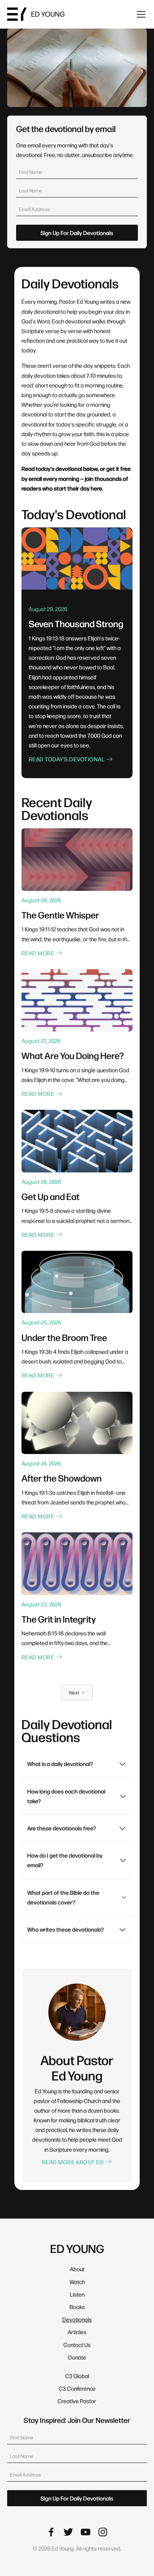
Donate (77, 2357)
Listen (77, 2294)
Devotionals (77, 2319)
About (77, 2269)
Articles (77, 2332)
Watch (77, 2282)
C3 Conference (77, 2388)
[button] (140, 14)
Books (77, 2307)
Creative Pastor (77, 2401)
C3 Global (77, 2376)
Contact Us (77, 2345)
